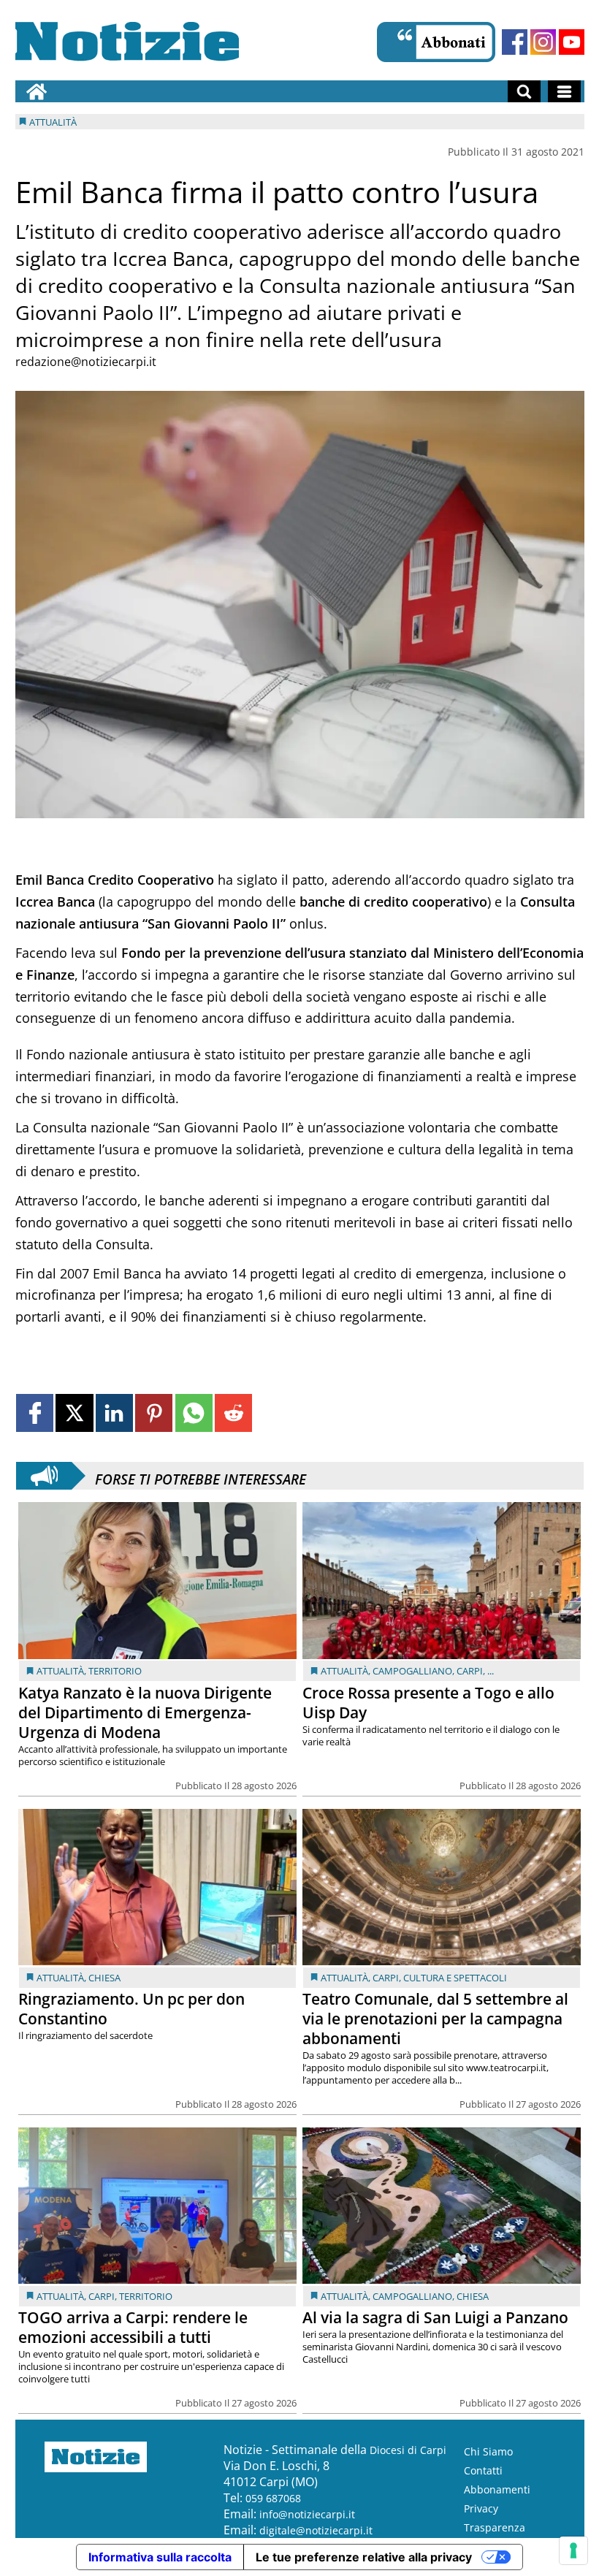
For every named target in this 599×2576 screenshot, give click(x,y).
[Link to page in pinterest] (154, 1413)
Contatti (483, 2470)
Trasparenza (495, 2527)
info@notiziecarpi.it (307, 2514)
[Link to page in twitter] (74, 1413)
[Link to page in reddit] (233, 1413)
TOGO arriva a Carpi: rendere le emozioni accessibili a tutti (133, 2327)
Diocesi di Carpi (408, 2450)
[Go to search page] (524, 91)
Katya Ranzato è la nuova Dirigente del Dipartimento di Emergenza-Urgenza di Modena (145, 1712)
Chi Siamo (488, 2451)
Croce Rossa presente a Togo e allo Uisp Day (428, 1703)
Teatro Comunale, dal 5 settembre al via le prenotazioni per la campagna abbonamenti (435, 2019)
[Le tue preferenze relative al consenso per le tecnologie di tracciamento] (573, 2550)
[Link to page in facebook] (35, 1413)
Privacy (481, 2508)
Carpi (470, 1671)
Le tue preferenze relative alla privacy (364, 2557)
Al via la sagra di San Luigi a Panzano (435, 2317)
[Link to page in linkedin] (114, 1413)
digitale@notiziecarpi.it (316, 2530)
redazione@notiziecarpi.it (86, 362)
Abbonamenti (497, 2489)
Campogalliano (412, 1671)
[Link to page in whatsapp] (194, 1413)
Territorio (115, 1671)
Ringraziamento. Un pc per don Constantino (131, 2009)
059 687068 (273, 2498)
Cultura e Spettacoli (455, 1978)
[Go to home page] (37, 91)
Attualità (60, 1671)
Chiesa (104, 1978)
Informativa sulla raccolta (160, 2557)
